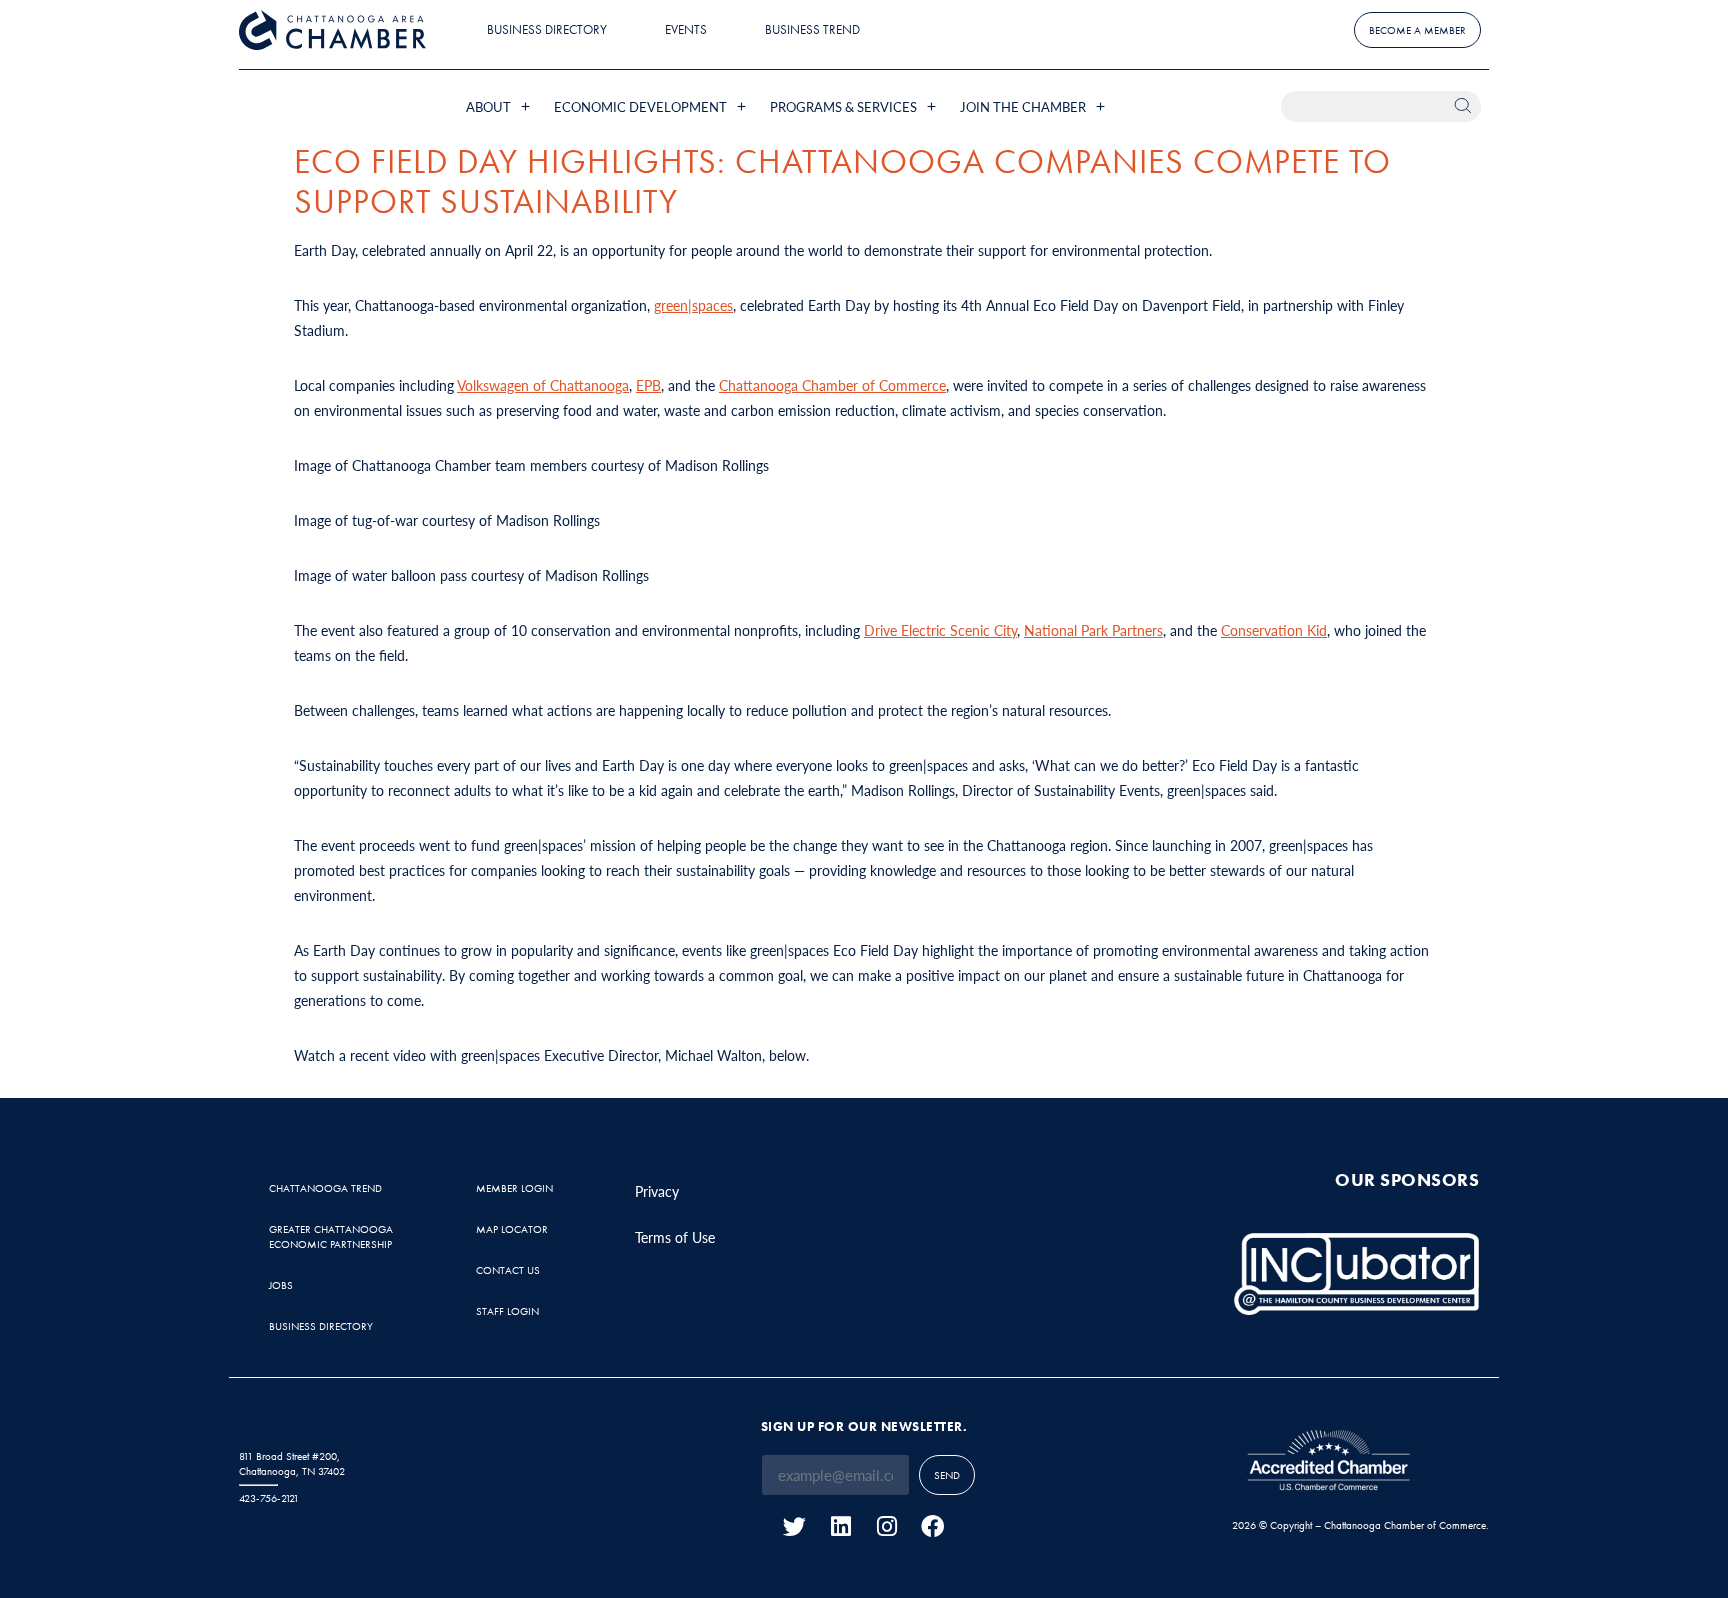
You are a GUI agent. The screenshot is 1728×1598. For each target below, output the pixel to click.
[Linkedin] (840, 1526)
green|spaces (693, 305)
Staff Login (507, 1311)
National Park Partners (1093, 630)
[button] (500, 106)
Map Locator (512, 1229)
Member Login (514, 1188)
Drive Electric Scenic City (940, 630)
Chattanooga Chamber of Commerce (832, 385)
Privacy (657, 1191)
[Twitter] (794, 1526)
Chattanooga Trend (325, 1188)
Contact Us (508, 1270)
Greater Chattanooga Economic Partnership (331, 1236)
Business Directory (547, 29)
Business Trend (812, 29)
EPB (648, 385)
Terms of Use (675, 1237)
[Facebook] (932, 1526)
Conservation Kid (1274, 630)
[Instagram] (886, 1526)
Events (686, 29)
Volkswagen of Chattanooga (543, 385)
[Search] (1465, 106)
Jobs (281, 1285)
